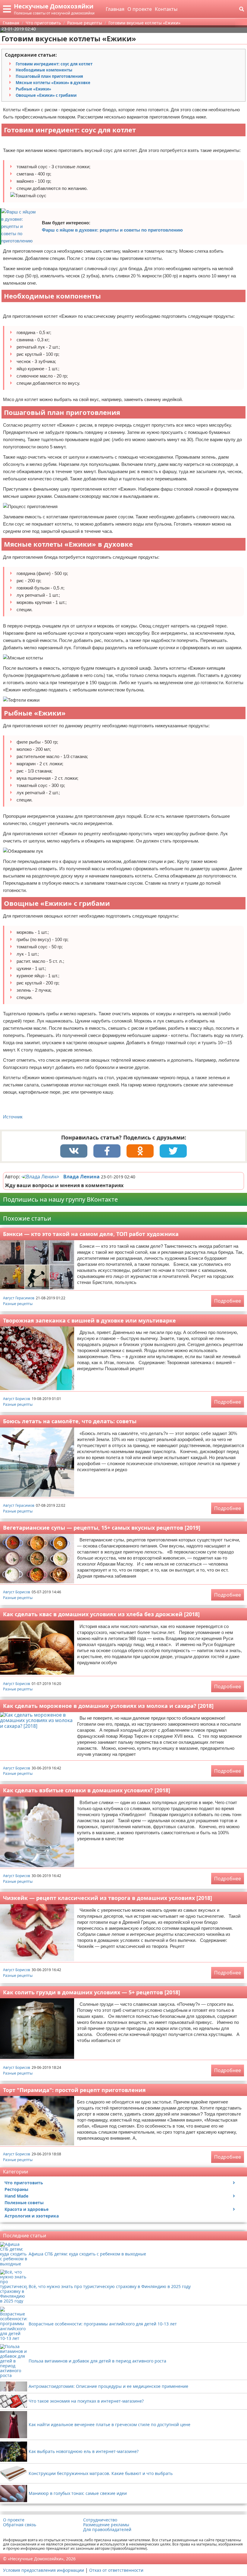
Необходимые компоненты (44, 70)
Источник (13, 1117)
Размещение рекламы (106, 2525)
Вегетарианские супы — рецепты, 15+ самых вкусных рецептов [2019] (102, 1528)
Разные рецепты (18, 1304)
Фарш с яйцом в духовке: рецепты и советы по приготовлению (112, 230)
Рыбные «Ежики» (33, 89)
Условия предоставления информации (44, 2570)
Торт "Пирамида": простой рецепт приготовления (74, 2090)
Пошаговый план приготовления (49, 76)
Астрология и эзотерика (32, 2216)
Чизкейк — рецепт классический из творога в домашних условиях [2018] (108, 1898)
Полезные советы (24, 2203)
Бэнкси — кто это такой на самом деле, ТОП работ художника (91, 1234)
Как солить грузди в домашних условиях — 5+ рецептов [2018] (92, 1992)
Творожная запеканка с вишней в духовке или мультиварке (89, 1320)
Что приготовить (24, 2183)
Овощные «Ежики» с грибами (46, 95)
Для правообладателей (107, 2530)
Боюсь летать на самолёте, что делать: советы (70, 1421)
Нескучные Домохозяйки (54, 6)
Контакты (166, 9)
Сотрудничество (100, 2520)
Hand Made (16, 2196)
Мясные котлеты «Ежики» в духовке (53, 83)
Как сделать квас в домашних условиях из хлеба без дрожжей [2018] (101, 1614)
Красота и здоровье (27, 2209)
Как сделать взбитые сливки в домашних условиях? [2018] (87, 1790)
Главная (115, 9)
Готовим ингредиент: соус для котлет (54, 64)
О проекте (140, 9)
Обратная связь (20, 2525)
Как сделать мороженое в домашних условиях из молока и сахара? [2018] (108, 1706)
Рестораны (16, 2189)
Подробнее (228, 1301)
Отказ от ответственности (116, 2570)
